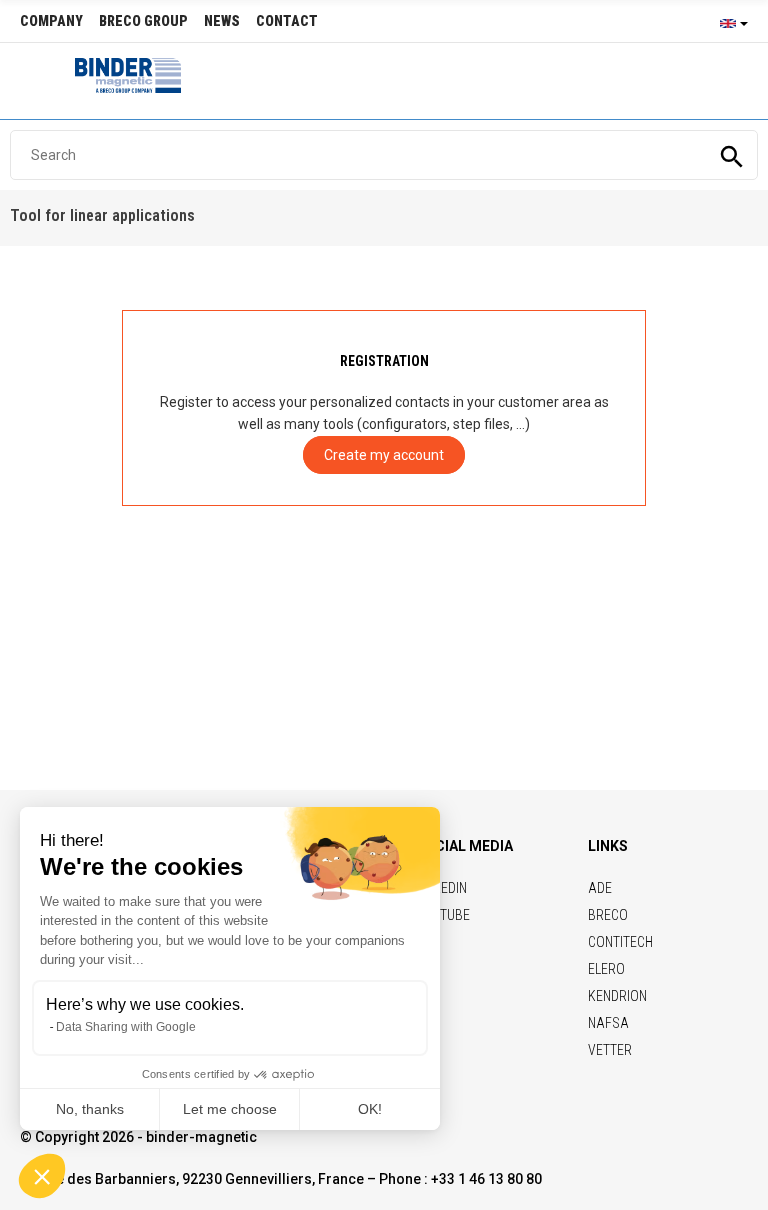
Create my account (384, 455)
